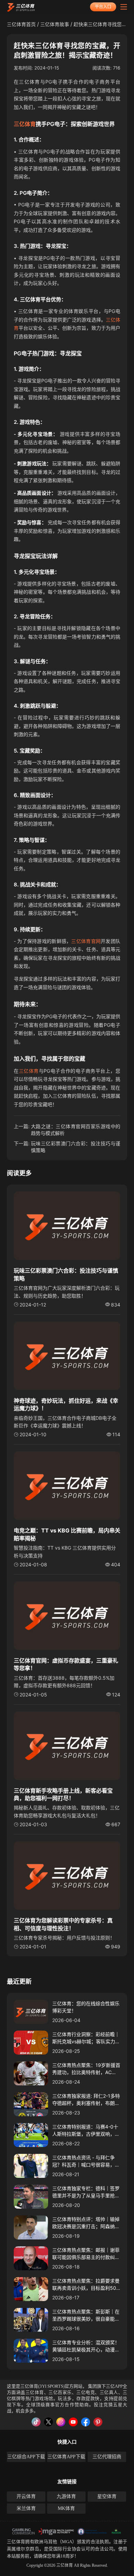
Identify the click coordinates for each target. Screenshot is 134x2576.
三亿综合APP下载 (26, 2457)
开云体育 (26, 2496)
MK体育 (66, 2508)
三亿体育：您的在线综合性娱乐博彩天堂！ (86, 2007)
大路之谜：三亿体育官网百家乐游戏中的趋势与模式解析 (76, 1130)
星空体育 (107, 2496)
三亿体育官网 (86, 941)
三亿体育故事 (55, 24)
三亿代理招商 (107, 2457)
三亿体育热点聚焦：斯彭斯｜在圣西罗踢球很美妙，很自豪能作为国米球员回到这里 (86, 2315)
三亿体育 (25, 124)
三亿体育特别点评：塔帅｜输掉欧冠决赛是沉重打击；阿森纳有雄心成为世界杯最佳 (86, 2223)
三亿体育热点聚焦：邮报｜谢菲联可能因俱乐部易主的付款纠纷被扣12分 (86, 2254)
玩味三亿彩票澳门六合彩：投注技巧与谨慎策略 (76, 1147)
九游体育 (66, 2496)
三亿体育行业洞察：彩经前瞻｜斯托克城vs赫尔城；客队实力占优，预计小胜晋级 (86, 2038)
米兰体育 (26, 2508)
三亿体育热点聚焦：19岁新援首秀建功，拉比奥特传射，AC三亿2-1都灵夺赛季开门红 (86, 2069)
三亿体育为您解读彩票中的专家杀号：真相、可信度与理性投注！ (63, 1924)
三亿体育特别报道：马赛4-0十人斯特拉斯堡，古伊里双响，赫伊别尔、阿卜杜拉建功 (86, 2131)
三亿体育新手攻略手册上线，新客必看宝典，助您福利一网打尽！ (63, 1794)
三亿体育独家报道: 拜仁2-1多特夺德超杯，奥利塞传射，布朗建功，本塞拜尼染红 (86, 2100)
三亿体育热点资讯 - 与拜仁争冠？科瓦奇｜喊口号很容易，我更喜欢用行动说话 (86, 2161)
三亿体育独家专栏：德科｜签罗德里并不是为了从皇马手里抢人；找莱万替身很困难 (86, 2192)
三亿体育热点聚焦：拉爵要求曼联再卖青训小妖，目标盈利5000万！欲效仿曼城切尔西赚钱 (86, 2285)
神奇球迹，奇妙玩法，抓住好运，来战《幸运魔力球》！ (66, 1404)
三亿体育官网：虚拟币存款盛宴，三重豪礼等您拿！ (66, 1664)
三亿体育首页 (21, 24)
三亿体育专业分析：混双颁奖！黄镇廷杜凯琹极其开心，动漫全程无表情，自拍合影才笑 (86, 2346)
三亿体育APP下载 (66, 2457)
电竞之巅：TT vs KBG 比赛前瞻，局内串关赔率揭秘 (67, 1534)
